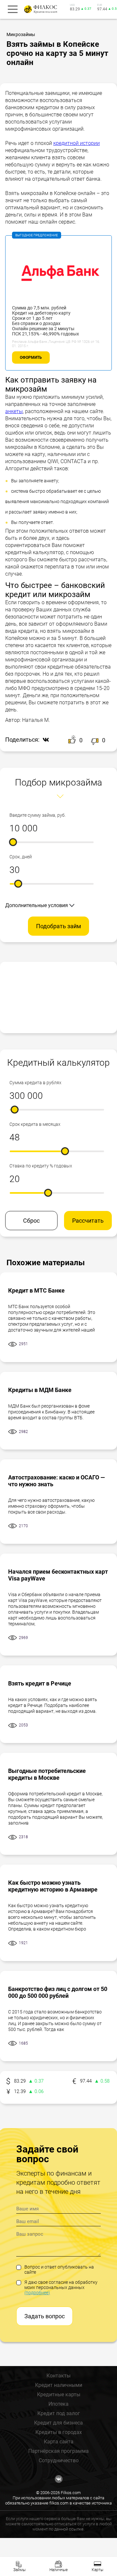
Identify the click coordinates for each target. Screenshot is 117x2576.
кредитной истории (77, 143)
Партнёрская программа (58, 2451)
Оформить (31, 358)
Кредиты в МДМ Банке (40, 1390)
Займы (19, 2570)
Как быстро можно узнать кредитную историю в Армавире (53, 1886)
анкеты (14, 411)
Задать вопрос (45, 2316)
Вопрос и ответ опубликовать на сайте (59, 2270)
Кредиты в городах (59, 2432)
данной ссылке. (69, 2529)
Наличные (58, 2570)
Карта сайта (59, 2442)
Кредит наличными (59, 2385)
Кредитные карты (59, 2394)
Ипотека (58, 2404)
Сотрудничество (59, 2460)
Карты (97, 2570)
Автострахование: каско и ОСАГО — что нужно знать (57, 1481)
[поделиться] (44, 740)
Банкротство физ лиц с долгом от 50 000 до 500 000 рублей (58, 1992)
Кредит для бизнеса (58, 2423)
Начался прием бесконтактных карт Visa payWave (58, 1575)
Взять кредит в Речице (40, 1683)
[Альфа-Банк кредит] (58, 302)
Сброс (31, 1221)
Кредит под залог (59, 2413)
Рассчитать (88, 1221)
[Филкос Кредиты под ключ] (40, 9)
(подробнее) (37, 2293)
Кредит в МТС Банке (36, 1290)
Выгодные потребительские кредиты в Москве (47, 1774)
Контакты (58, 2376)
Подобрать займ (58, 926)
